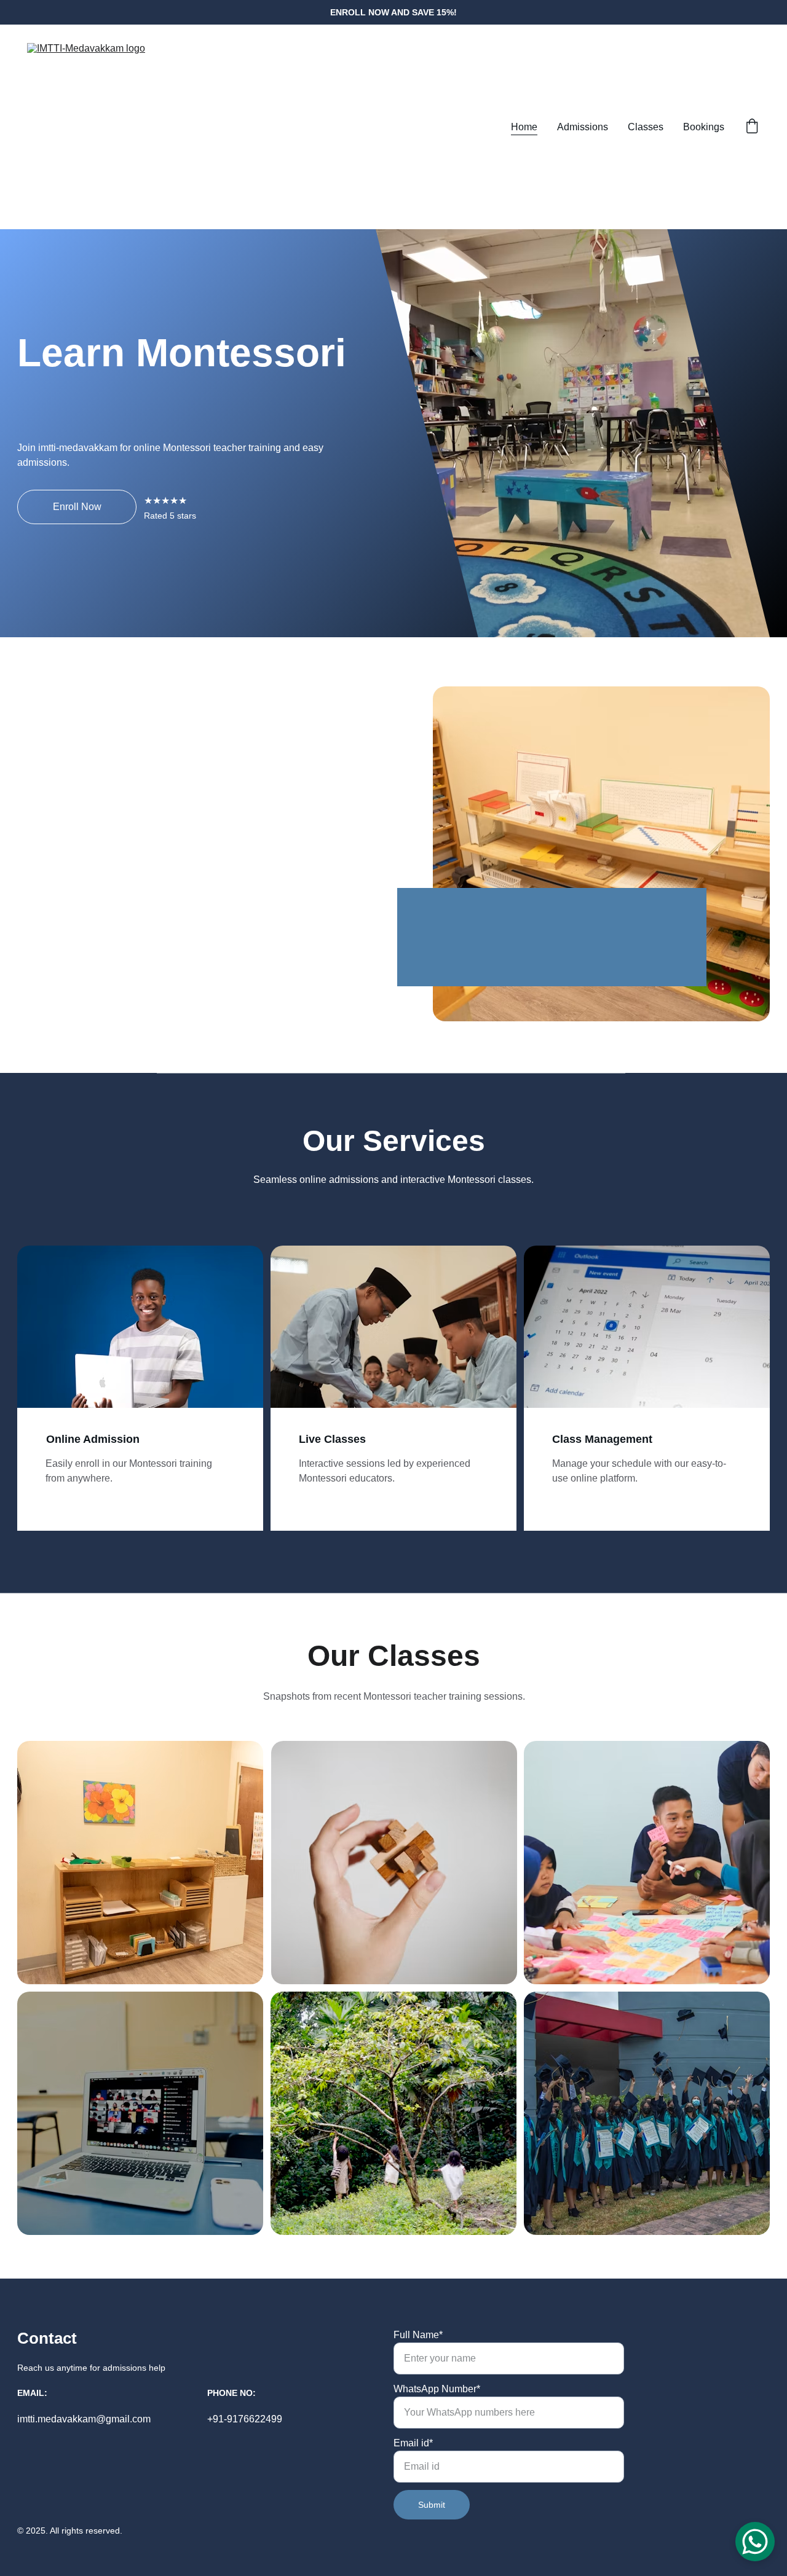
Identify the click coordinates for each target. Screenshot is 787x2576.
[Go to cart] (752, 127)
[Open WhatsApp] (755, 2542)
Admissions (583, 127)
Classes (646, 127)
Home (524, 127)
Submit (432, 2505)
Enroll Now (77, 507)
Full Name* (418, 2335)
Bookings (704, 127)
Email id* (413, 2443)
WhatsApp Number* (437, 2389)
